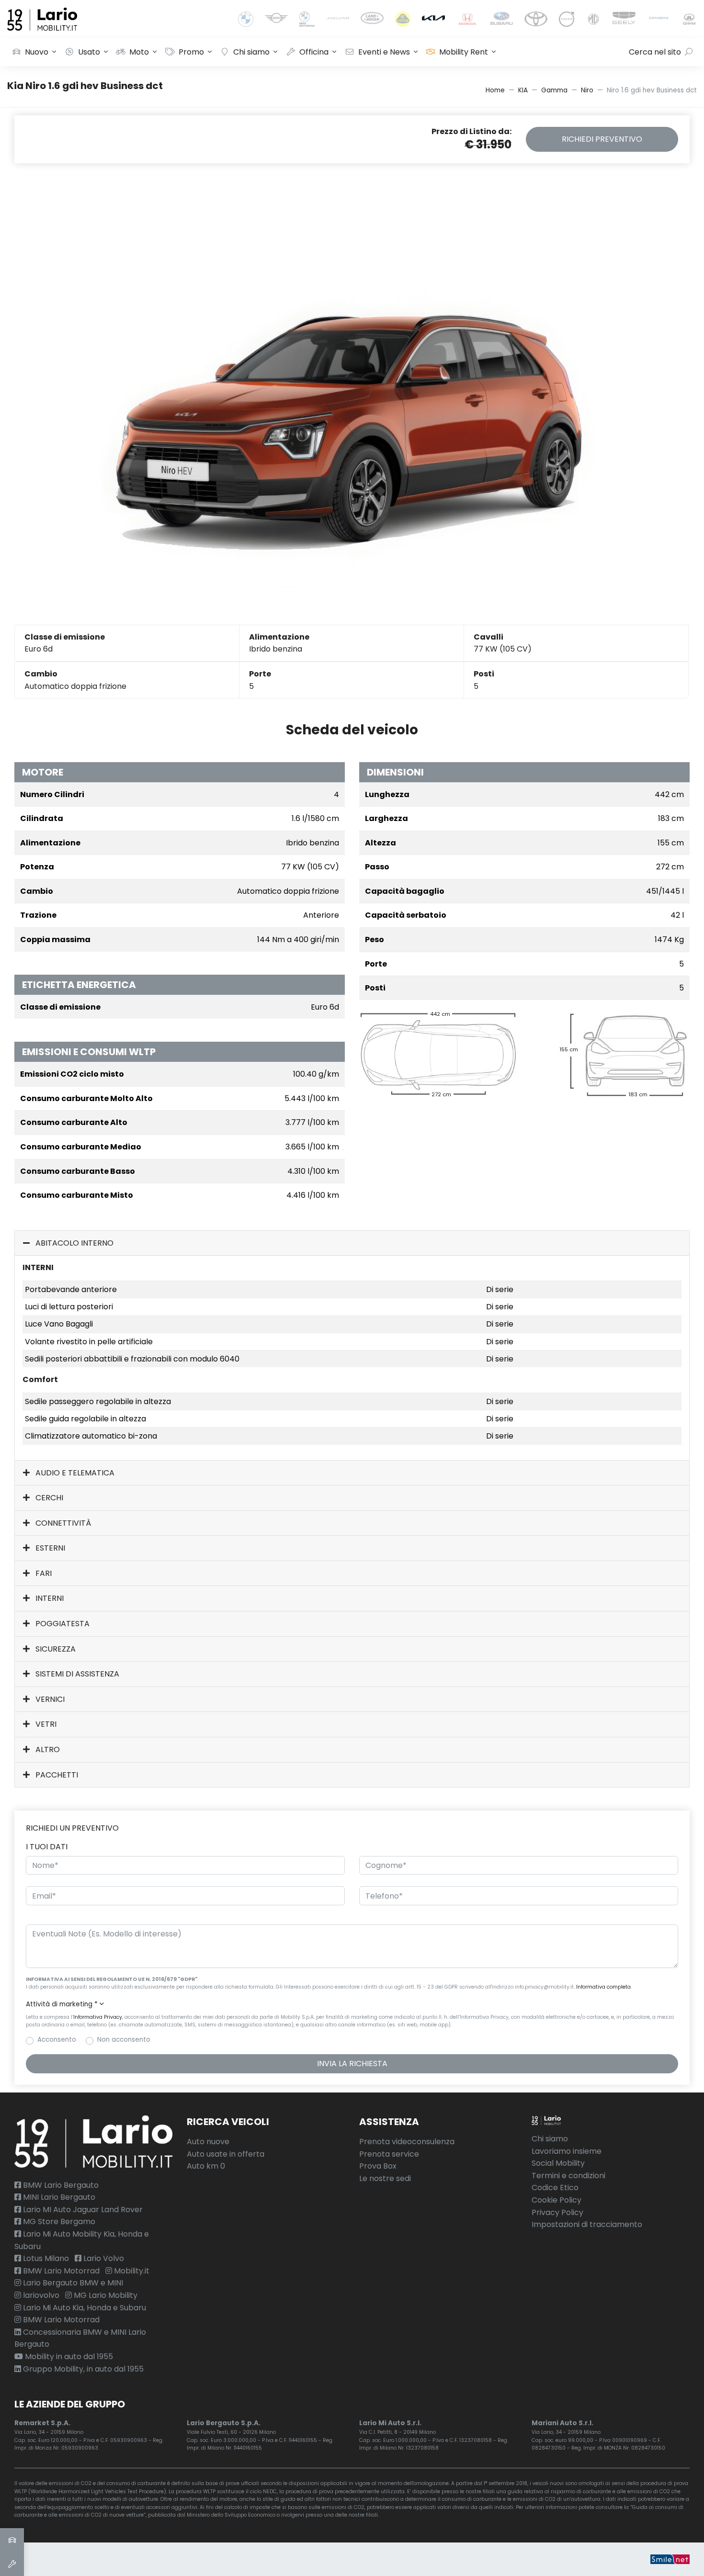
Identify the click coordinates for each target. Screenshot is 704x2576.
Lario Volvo (103, 2258)
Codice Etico (555, 2188)
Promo (191, 52)
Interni (49, 1598)
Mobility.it (131, 2271)
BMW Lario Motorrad (60, 2271)
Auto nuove (208, 2142)
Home (495, 90)
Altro (47, 1749)
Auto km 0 (206, 2166)
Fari (43, 1573)
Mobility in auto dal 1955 (68, 2357)
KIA (523, 90)
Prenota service (389, 2154)
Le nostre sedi (385, 2178)
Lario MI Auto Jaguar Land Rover (82, 2210)
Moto (139, 52)
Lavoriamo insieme (567, 2151)
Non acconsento (124, 2040)
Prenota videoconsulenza (407, 2142)
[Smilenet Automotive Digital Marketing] (670, 2559)
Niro (587, 90)
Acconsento (57, 2040)
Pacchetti (56, 1775)
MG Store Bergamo (58, 2222)
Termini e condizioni (568, 2176)
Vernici (49, 1699)
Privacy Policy (557, 2212)
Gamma (554, 90)
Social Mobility (558, 2163)
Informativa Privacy (98, 2017)
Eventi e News (384, 52)
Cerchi (48, 1498)
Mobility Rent (464, 52)
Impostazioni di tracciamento (587, 2224)
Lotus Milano (45, 2258)
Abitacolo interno (74, 1243)
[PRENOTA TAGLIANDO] (12, 2564)
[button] (352, 2004)
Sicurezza (55, 1649)
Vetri (45, 1724)
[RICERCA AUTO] (12, 2540)
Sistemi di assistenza (76, 1674)
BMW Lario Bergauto (60, 2185)
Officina (314, 52)
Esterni (49, 1548)
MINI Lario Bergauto (58, 2197)
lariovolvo (40, 2295)
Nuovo (37, 52)
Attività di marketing (62, 2004)
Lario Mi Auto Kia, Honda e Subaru (84, 2308)
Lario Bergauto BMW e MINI (72, 2283)
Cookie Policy (556, 2200)
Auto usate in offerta (226, 2154)
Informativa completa (603, 1987)
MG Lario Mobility (105, 2295)
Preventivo (602, 139)
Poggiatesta (62, 1624)
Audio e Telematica (74, 1473)
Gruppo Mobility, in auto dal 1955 (82, 2369)
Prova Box (378, 2166)
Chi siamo (251, 52)
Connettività (62, 1523)
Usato (89, 52)
